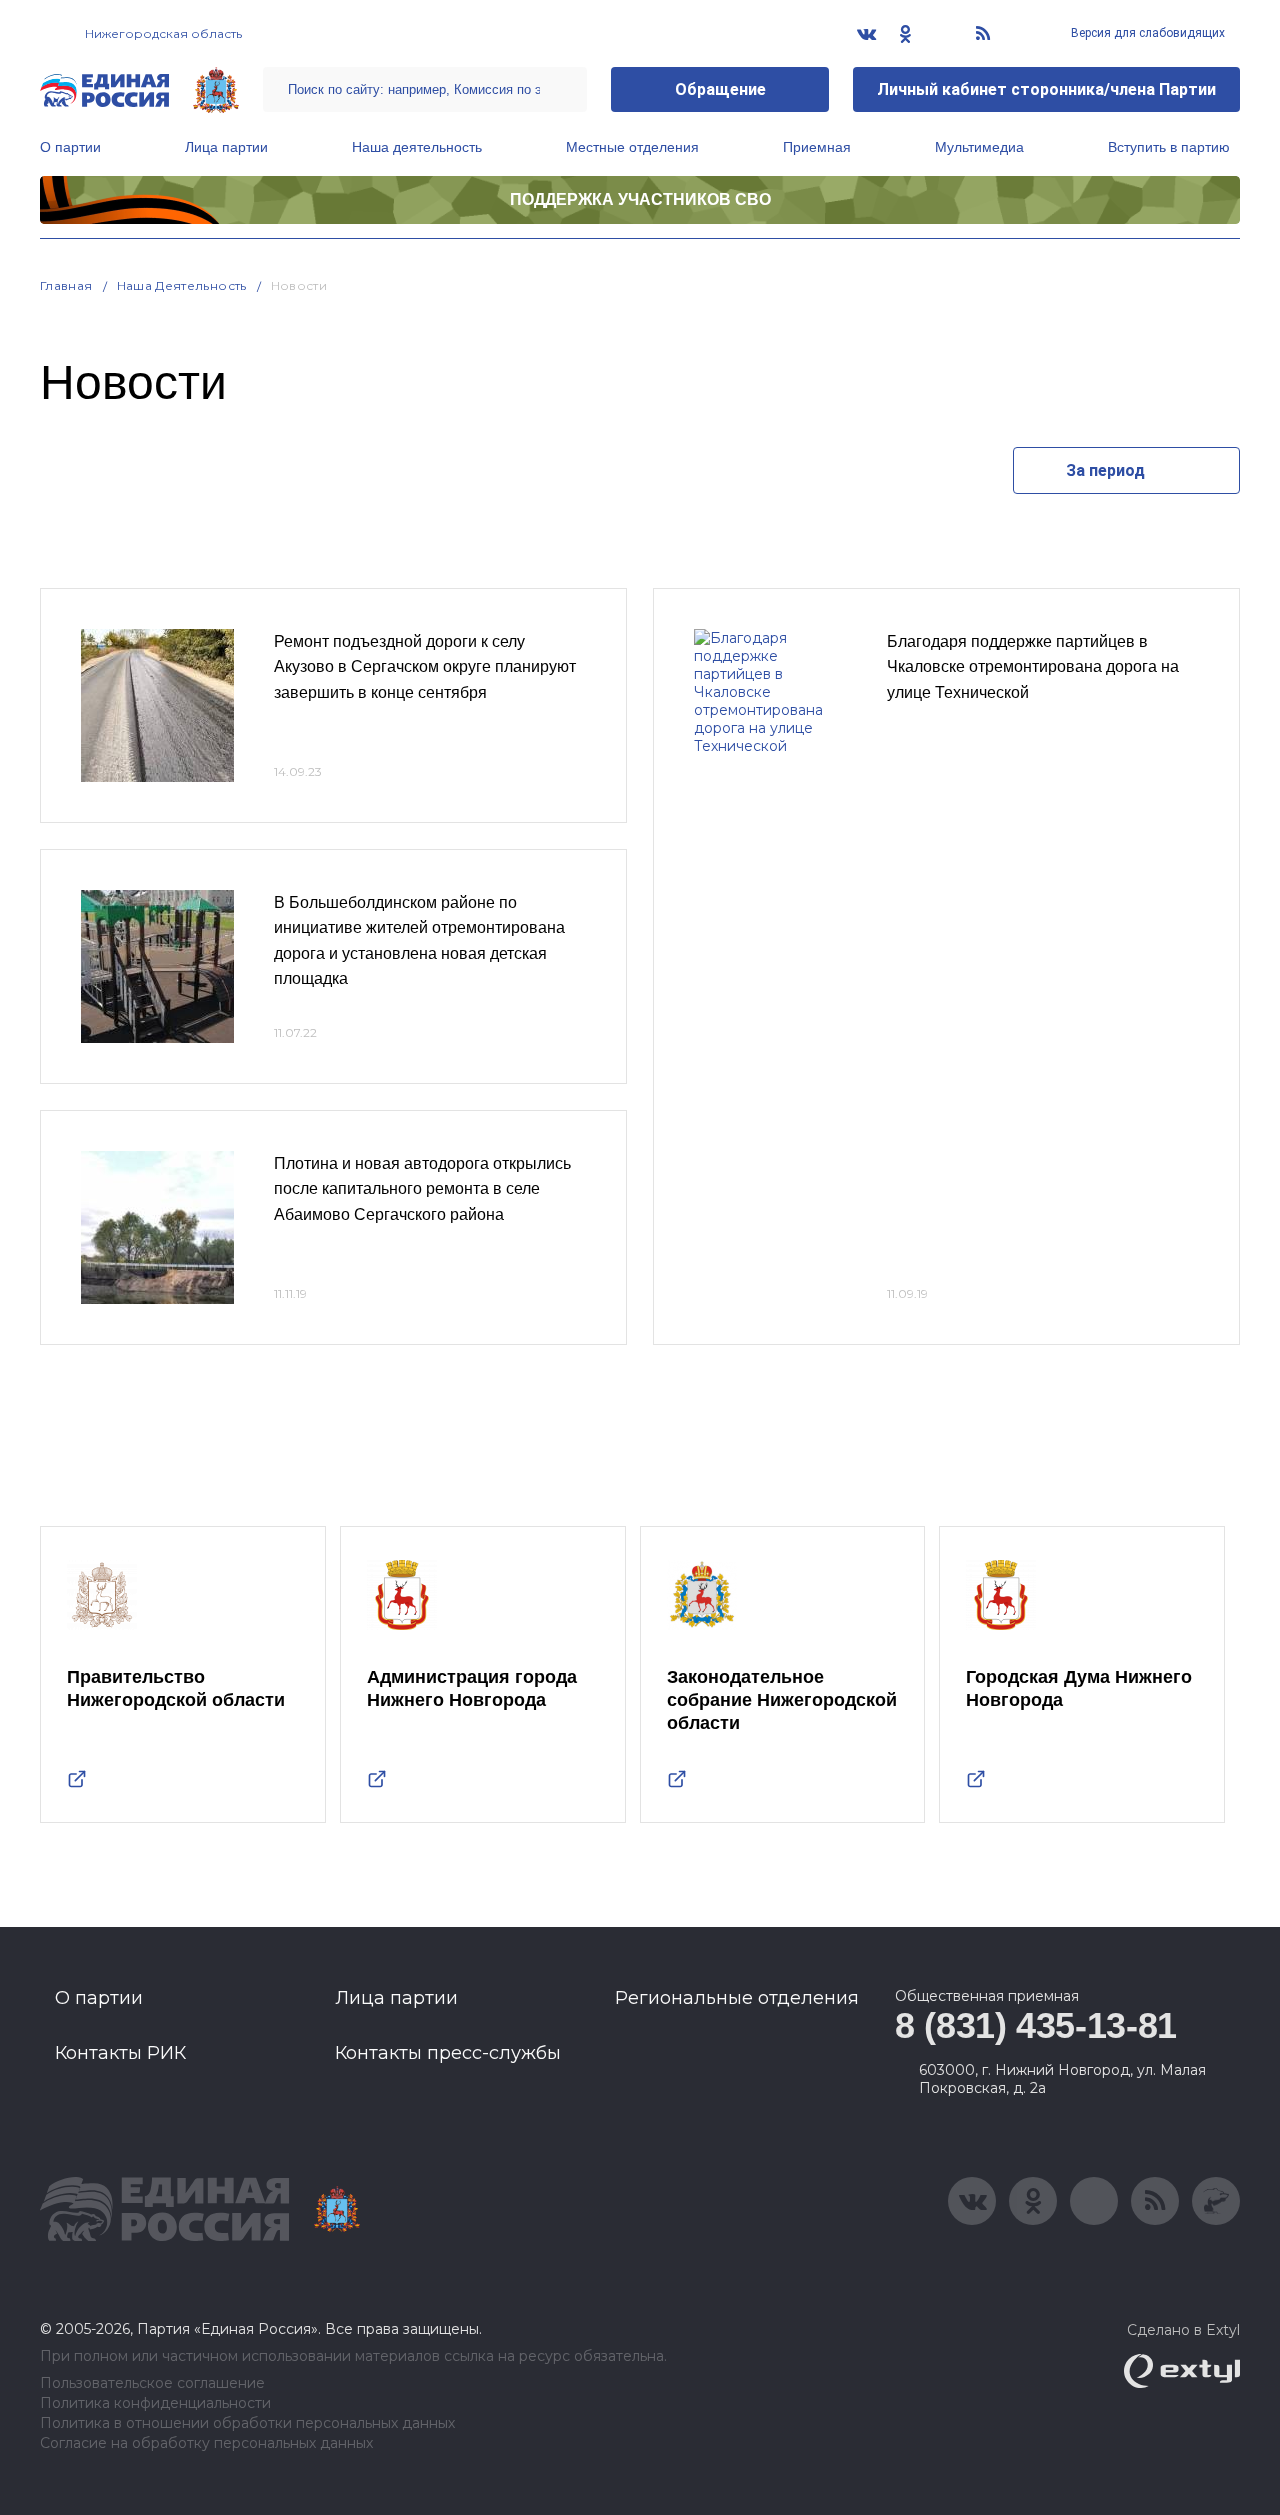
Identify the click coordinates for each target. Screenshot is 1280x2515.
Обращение (720, 89)
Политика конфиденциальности (155, 2403)
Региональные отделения (737, 1998)
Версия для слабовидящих (1146, 33)
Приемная (817, 147)
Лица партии (226, 147)
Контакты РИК (120, 2053)
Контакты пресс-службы (448, 2053)
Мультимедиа (979, 147)
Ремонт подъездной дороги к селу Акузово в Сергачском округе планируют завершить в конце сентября (425, 667)
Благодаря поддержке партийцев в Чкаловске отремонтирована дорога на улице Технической (1033, 667)
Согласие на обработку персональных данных (206, 2443)
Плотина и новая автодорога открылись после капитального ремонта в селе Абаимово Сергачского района (422, 1189)
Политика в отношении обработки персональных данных (247, 2423)
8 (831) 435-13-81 (1036, 2025)
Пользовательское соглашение (152, 2383)
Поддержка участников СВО (640, 199)
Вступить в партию (1169, 147)
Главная (66, 285)
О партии (70, 147)
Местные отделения (632, 147)
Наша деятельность (417, 147)
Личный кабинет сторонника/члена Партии (1046, 89)
